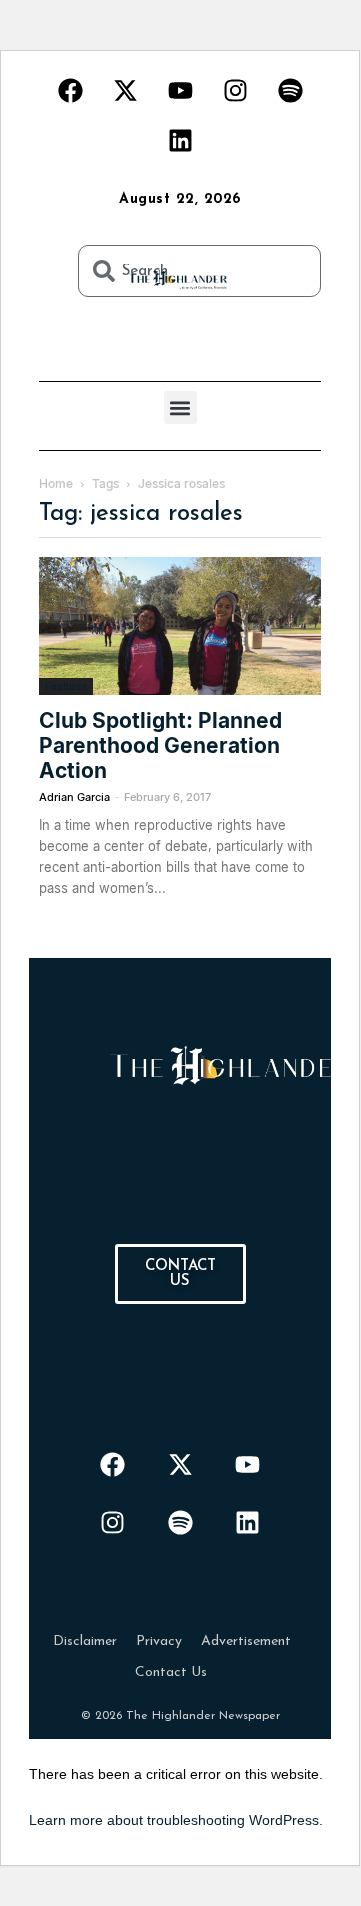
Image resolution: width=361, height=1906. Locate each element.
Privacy (159, 1641)
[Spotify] (290, 90)
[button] (180, 407)
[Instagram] (235, 90)
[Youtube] (180, 90)
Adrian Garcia (74, 797)
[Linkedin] (180, 140)
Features (66, 686)
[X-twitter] (125, 90)
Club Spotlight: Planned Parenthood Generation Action (160, 745)
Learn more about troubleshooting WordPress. (176, 1820)
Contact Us (171, 1672)
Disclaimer (85, 1641)
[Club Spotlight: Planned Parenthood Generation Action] (180, 626)
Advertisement (246, 1641)
